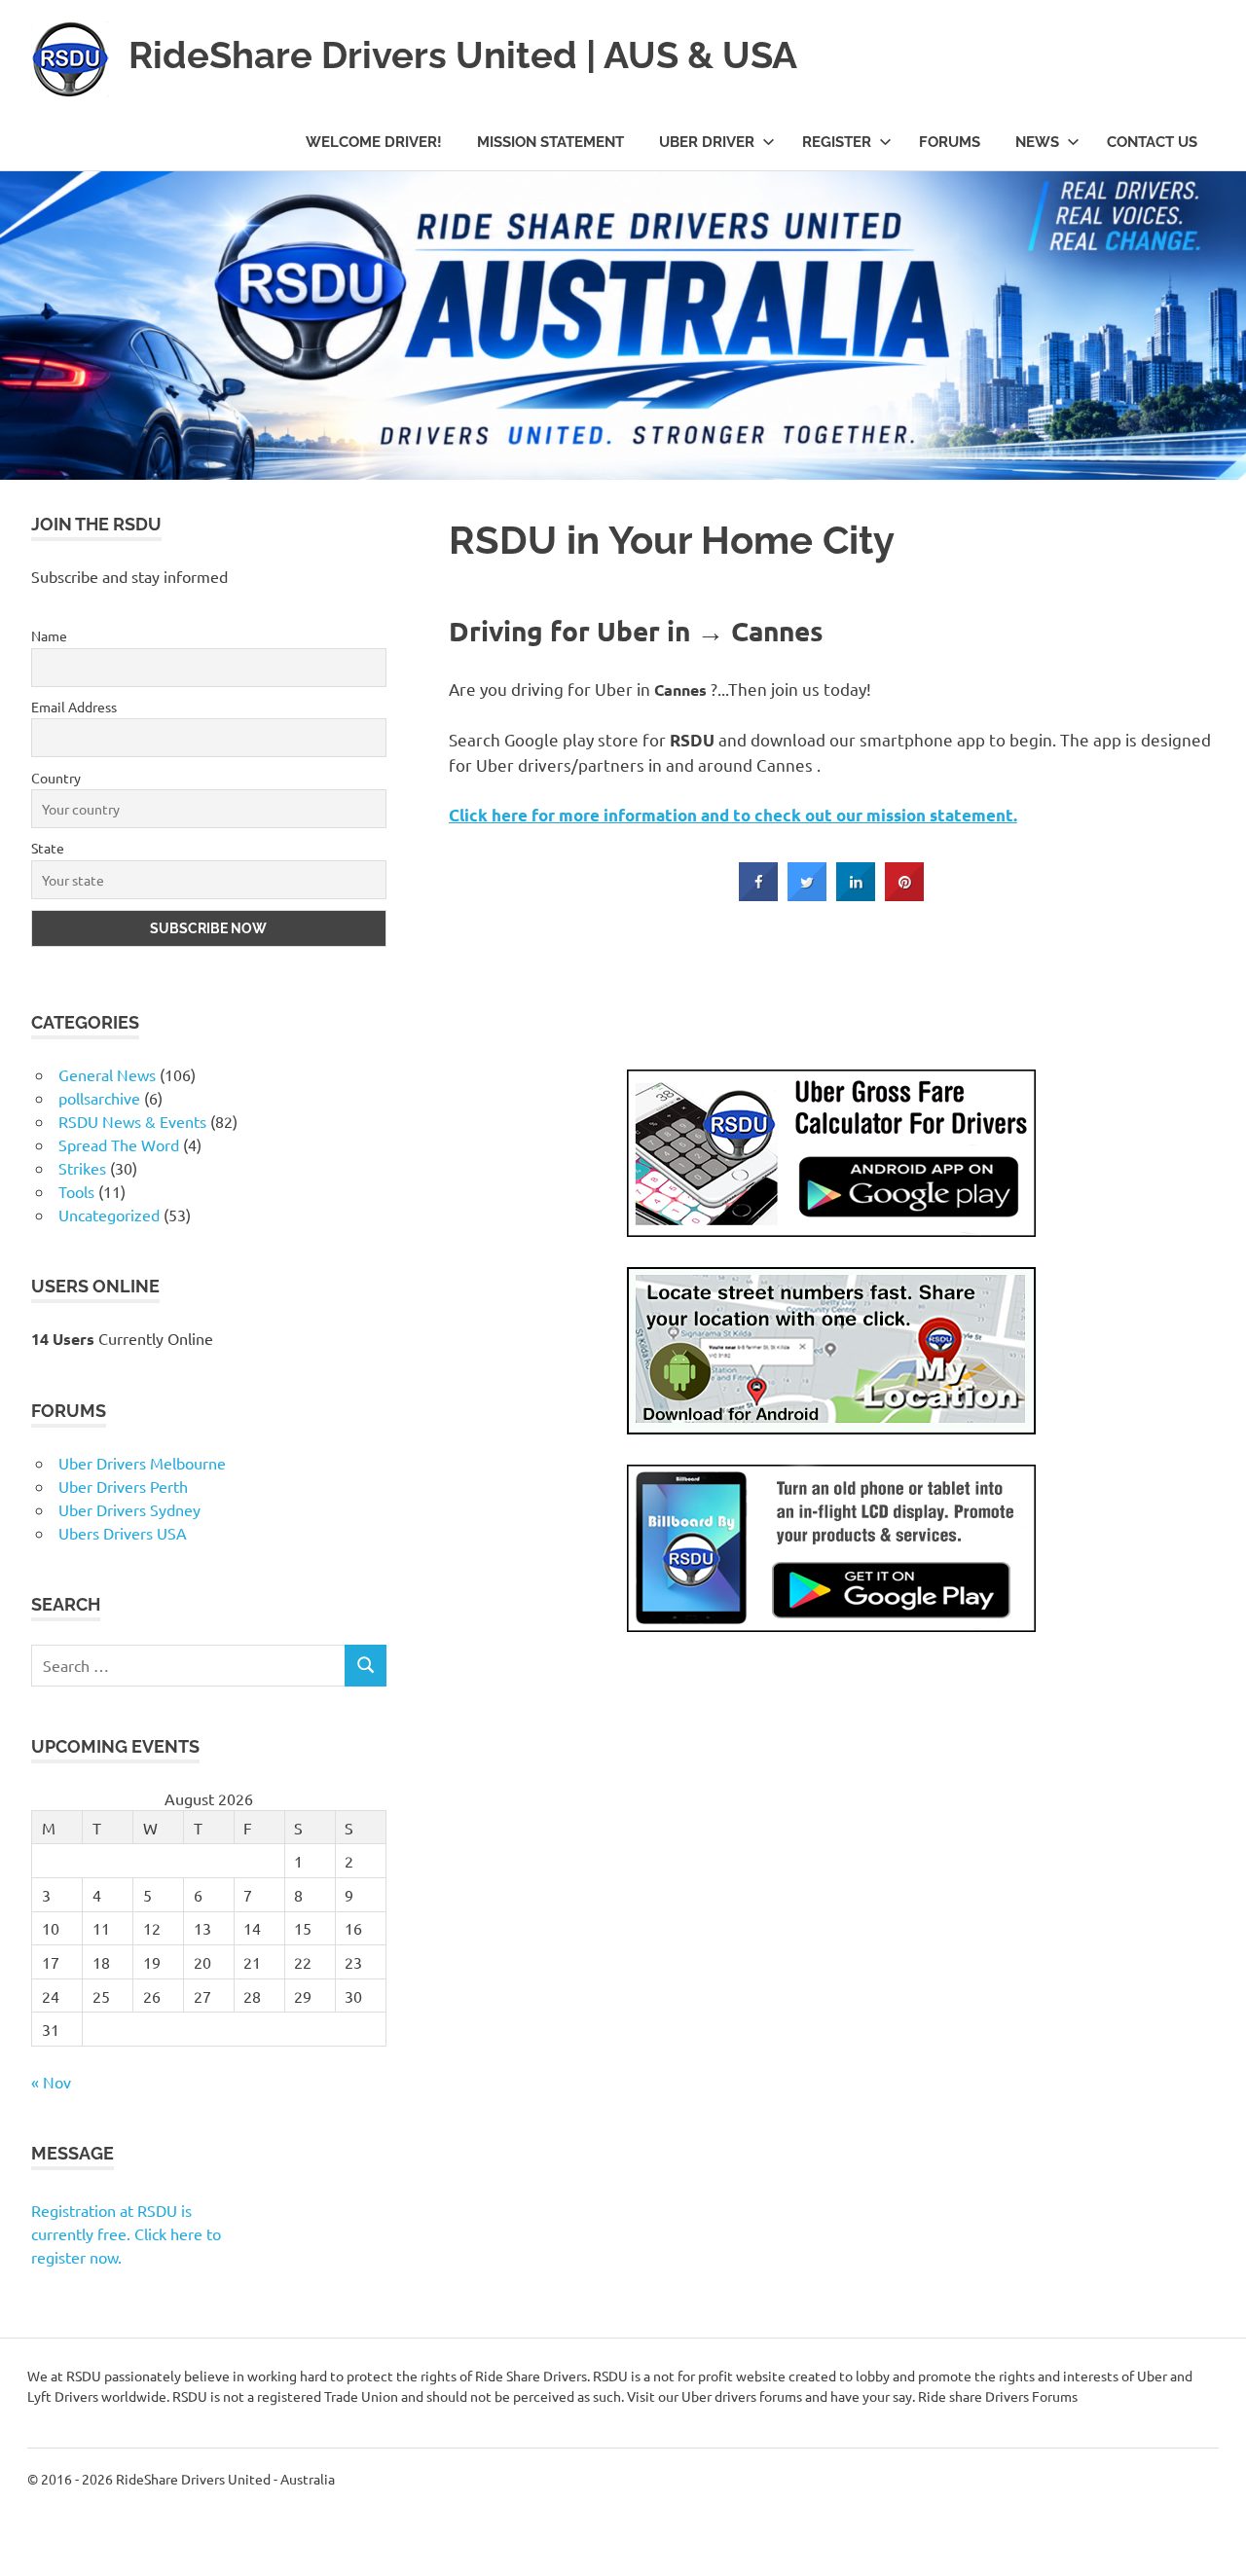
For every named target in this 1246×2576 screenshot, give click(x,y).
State (52, 2413)
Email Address (78, 2267)
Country (60, 2340)
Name (53, 2194)
